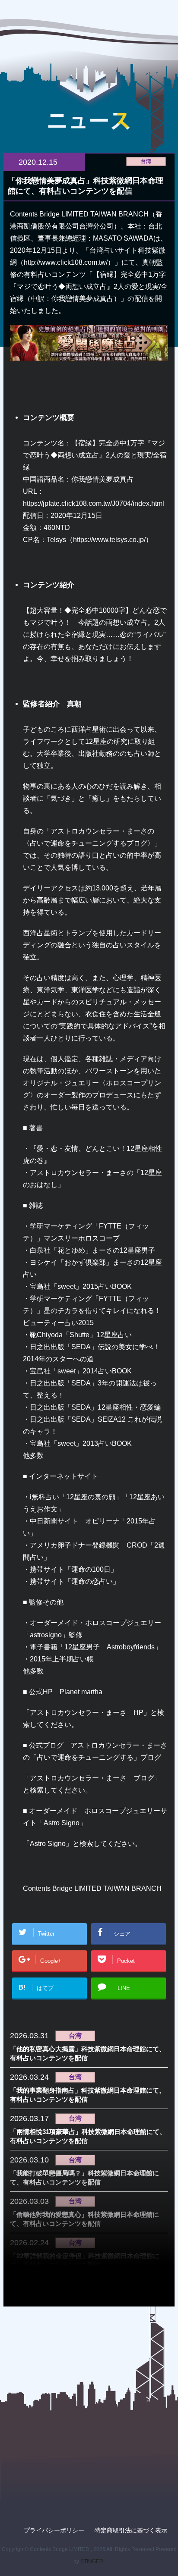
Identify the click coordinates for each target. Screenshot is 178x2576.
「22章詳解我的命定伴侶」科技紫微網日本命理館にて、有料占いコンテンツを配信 (85, 2260)
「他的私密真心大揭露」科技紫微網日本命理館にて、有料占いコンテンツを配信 (88, 2053)
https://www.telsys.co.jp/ (109, 539)
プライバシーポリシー (54, 2530)
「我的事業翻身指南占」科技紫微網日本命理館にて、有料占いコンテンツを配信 (88, 2095)
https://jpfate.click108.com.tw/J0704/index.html (94, 503)
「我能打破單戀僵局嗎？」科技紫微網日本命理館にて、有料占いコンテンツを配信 (84, 2178)
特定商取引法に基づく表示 (131, 2530)
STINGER (92, 2561)
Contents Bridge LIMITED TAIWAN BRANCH (92, 1888)
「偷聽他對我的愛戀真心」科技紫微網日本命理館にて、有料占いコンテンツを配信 (84, 2219)
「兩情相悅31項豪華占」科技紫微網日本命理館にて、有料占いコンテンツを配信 (88, 2136)
